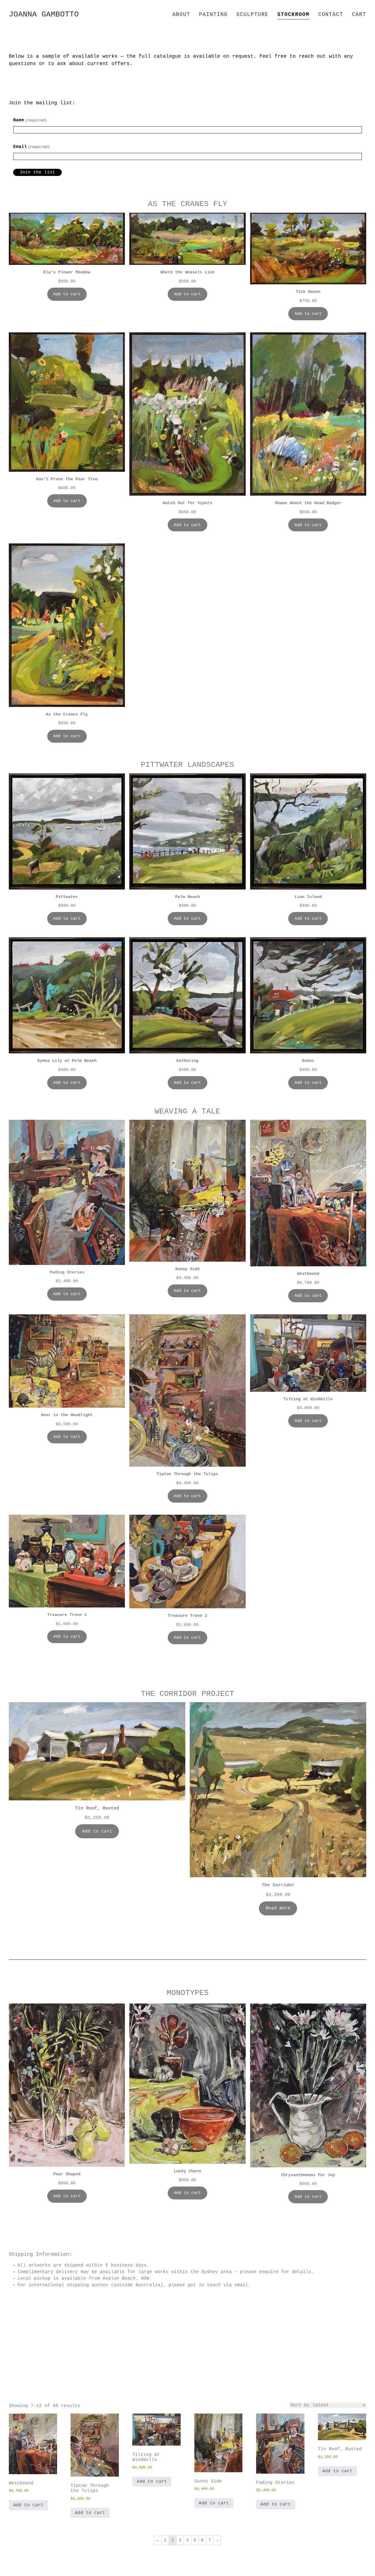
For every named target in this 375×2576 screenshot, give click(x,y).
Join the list (37, 172)
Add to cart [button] (28, 2505)
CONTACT (331, 15)
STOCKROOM (293, 15)
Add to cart (67, 294)
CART (359, 15)
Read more (278, 1908)
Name (30, 120)
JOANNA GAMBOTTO (44, 14)
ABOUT (181, 15)
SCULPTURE (252, 15)
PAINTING (213, 15)
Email (31, 147)
